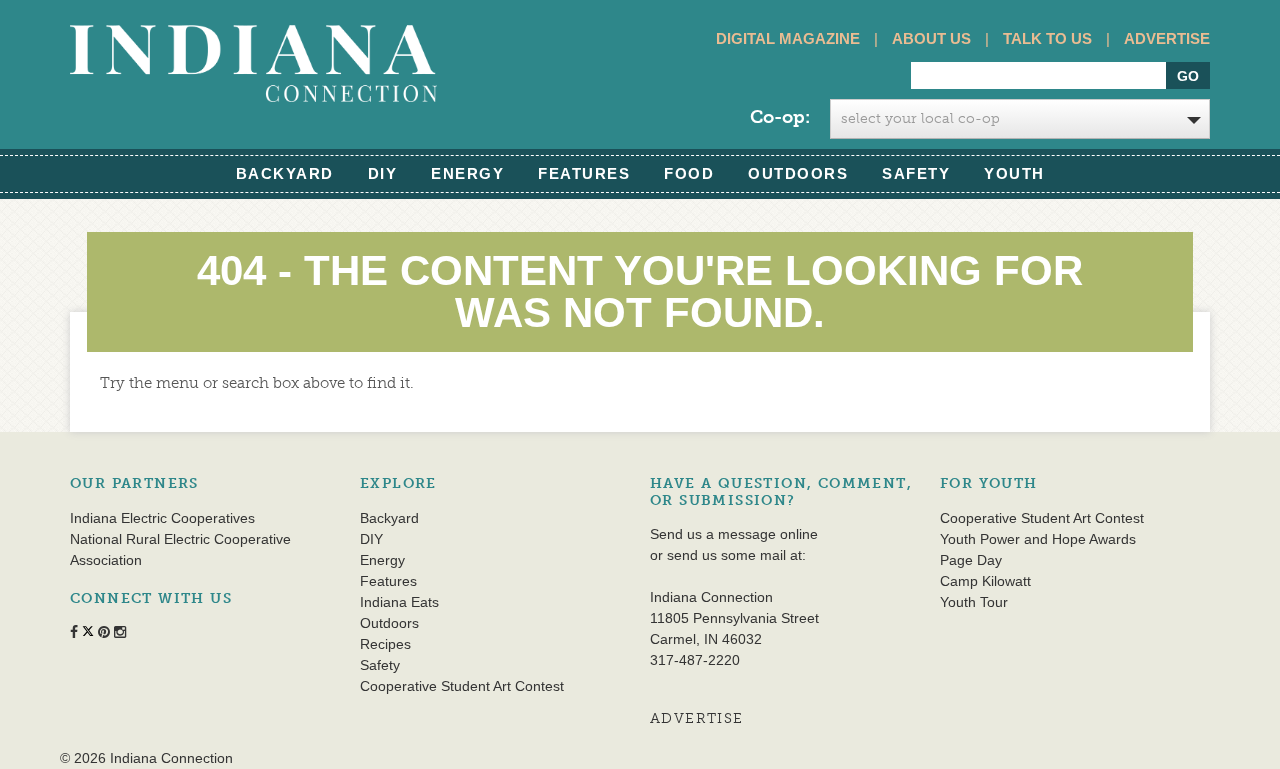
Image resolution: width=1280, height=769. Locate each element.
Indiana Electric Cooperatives (162, 518)
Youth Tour (974, 602)
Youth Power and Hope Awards (1038, 539)
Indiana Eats (399, 602)
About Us (931, 38)
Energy (467, 173)
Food (689, 173)
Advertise (1167, 38)
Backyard (285, 173)
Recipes (385, 644)
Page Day (971, 560)
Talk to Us (1047, 38)
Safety (916, 173)
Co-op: (780, 117)
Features (584, 173)
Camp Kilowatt (985, 581)
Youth (1014, 173)
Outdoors (798, 173)
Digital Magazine (788, 38)
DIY (383, 173)
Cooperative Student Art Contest (462, 686)
